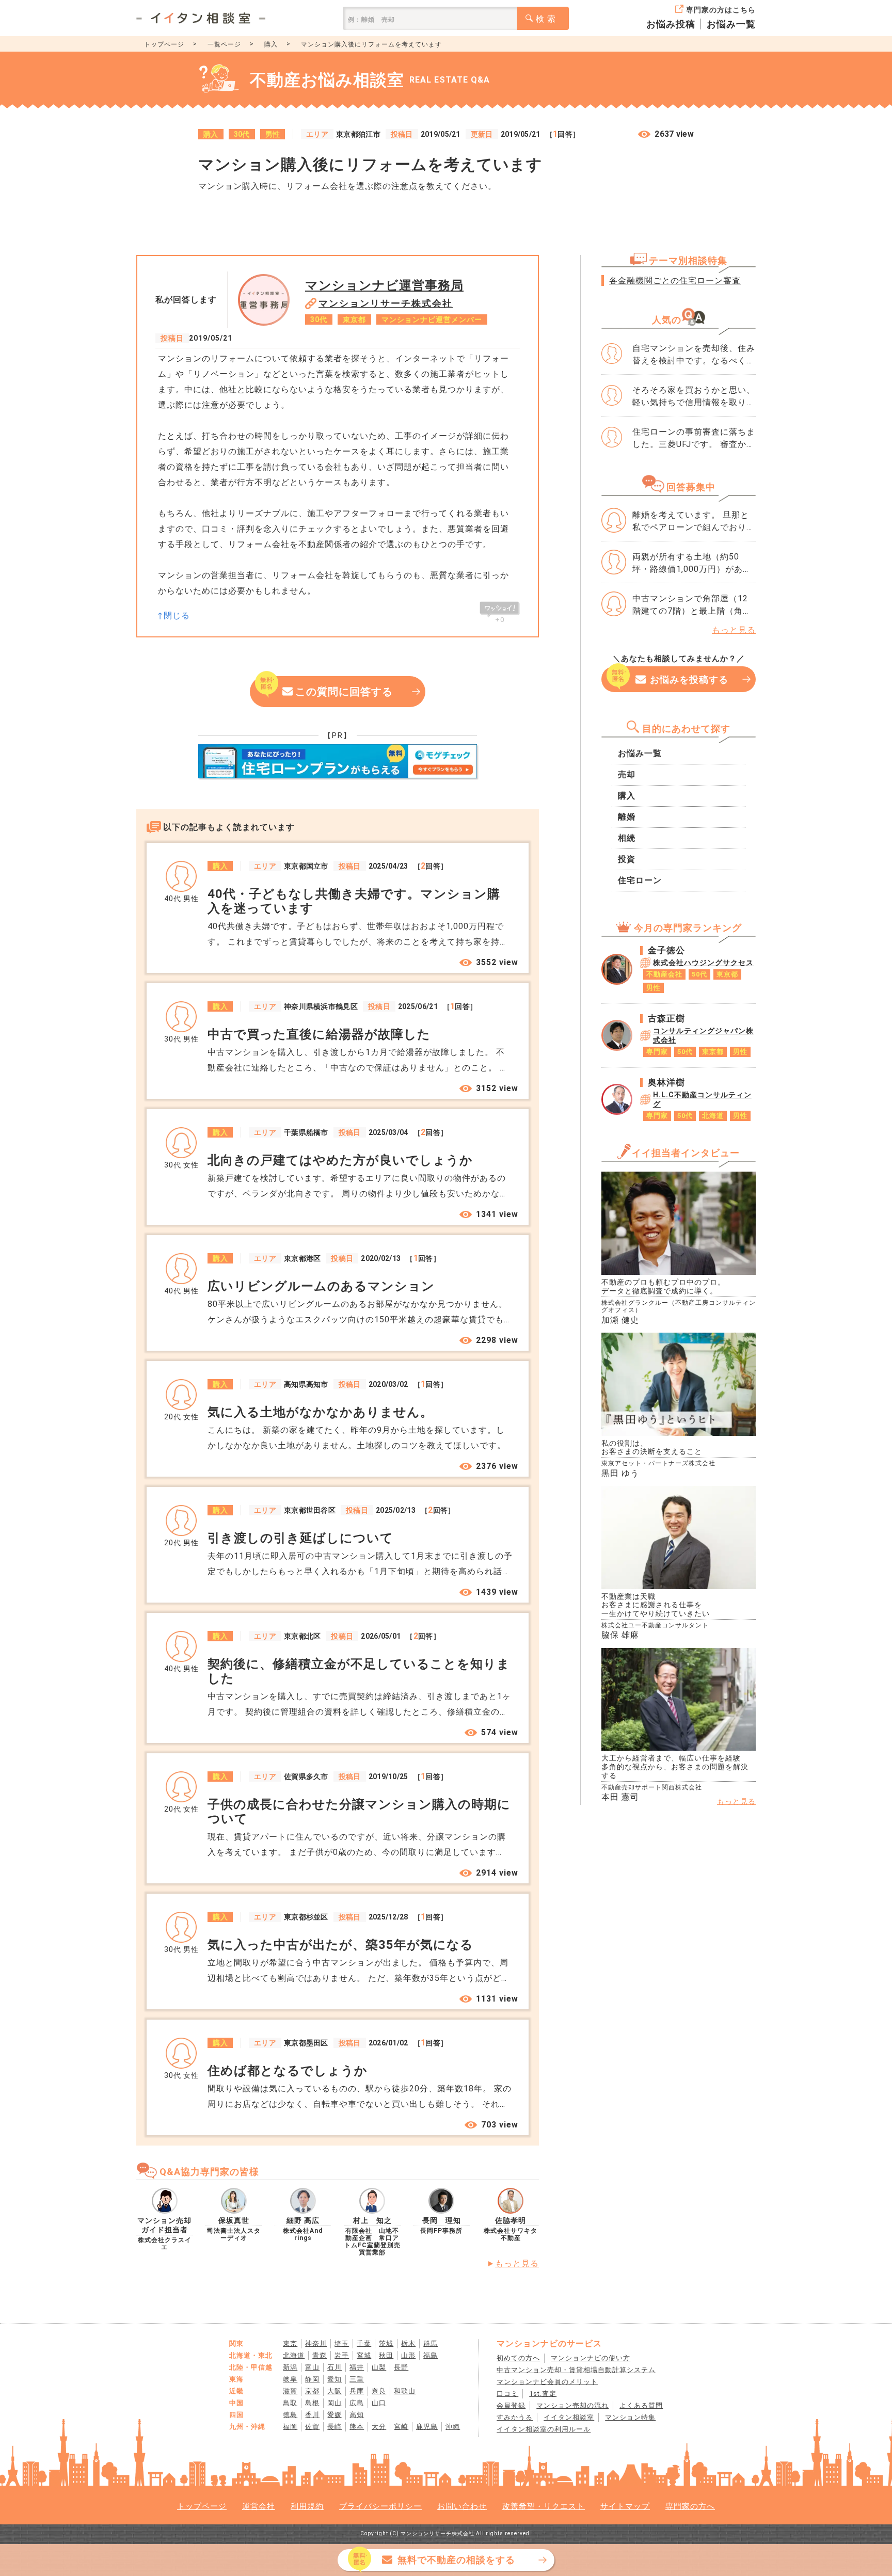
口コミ (507, 2394)
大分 (379, 2427)
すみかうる (515, 2417)
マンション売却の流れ (572, 2405)
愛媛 (334, 2415)
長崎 (334, 2427)
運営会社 (259, 2506)
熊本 (357, 2427)
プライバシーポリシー (380, 2506)
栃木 (408, 2343)
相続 (627, 838)
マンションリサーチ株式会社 (386, 303)
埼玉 (342, 2343)
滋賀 (290, 2391)
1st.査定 (543, 2394)
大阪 (334, 2391)
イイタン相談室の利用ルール (544, 2429)
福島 (431, 2355)
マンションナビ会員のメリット (547, 2382)
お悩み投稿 (671, 24)
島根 (312, 2403)
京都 (312, 2391)
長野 (401, 2367)
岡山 (334, 2403)
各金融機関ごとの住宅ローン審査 (675, 281)
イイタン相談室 (569, 2417)
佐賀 (312, 2427)
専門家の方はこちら (721, 10)
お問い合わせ (462, 2506)
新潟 (290, 2367)
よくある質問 (641, 2405)
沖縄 (453, 2427)
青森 (320, 2355)
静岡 (312, 2379)
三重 (357, 2379)
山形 (408, 2355)
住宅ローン (640, 880)
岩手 (342, 2355)
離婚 (627, 817)
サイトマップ (625, 2506)
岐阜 (290, 2379)
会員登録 (511, 2405)
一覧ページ (224, 44)
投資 (627, 859)
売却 (627, 774)
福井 (357, 2367)
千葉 (364, 2343)
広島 (357, 2403)
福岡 (290, 2427)
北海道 (294, 2355)
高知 (357, 2415)
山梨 (379, 2367)
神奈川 (316, 2343)
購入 (271, 44)
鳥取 (290, 2403)
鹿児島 (427, 2427)
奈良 (379, 2391)
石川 (334, 2367)
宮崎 (401, 2427)
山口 (379, 2403)
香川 (312, 2415)
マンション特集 (630, 2417)
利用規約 (307, 2506)
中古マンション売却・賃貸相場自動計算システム (576, 2370)
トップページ (164, 44)
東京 (290, 2343)
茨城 (386, 2343)
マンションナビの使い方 (591, 2358)
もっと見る (517, 2263)
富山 (312, 2367)
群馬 (431, 2343)
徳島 (290, 2415)
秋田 (386, 2355)
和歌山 (405, 2391)
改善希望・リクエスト (544, 2506)
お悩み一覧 (731, 24)
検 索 (546, 19)
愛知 (334, 2379)
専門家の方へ (690, 2506)
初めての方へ (518, 2358)
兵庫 (357, 2391)
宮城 (364, 2355)
